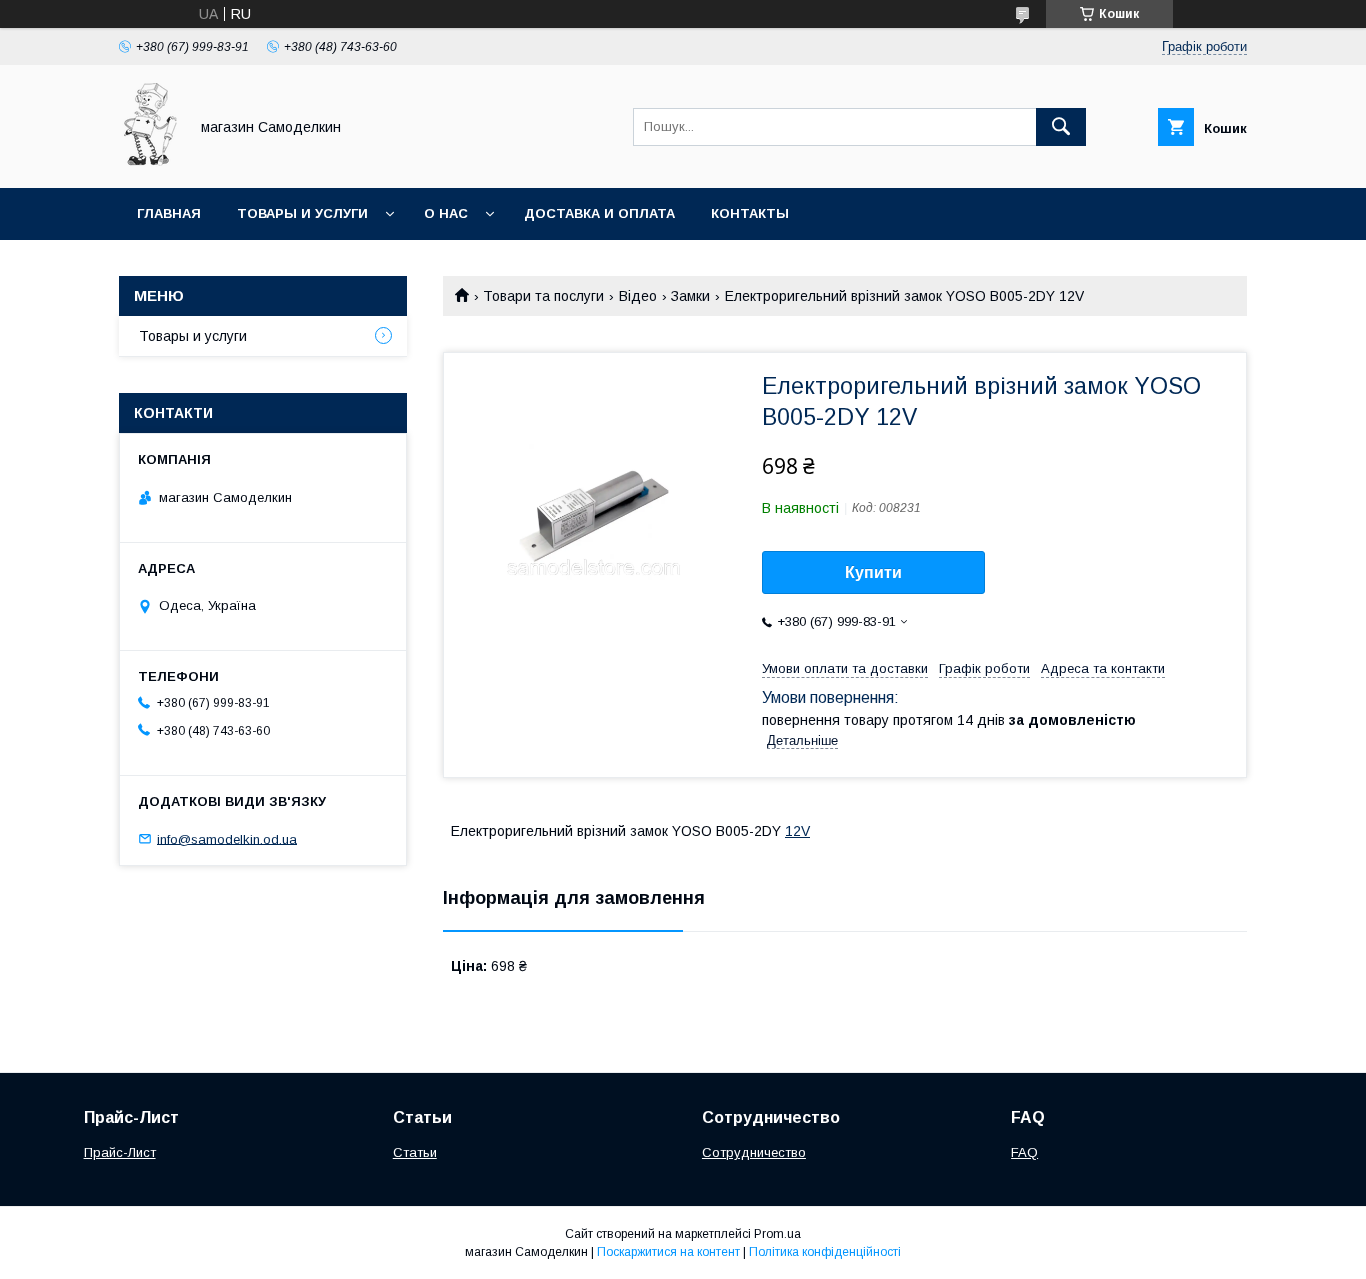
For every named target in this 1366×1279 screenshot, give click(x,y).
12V (797, 831)
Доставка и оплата (599, 213)
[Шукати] (1061, 127)
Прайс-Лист (120, 1152)
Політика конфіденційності (825, 1252)
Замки (690, 296)
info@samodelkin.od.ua (227, 838)
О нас (446, 213)
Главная (169, 213)
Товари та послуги (543, 296)
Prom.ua (777, 1234)
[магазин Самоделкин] (148, 162)
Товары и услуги (302, 213)
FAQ (1024, 1152)
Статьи (415, 1152)
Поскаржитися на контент (668, 1252)
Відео (638, 296)
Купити (873, 572)
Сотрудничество (754, 1152)
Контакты (750, 213)
